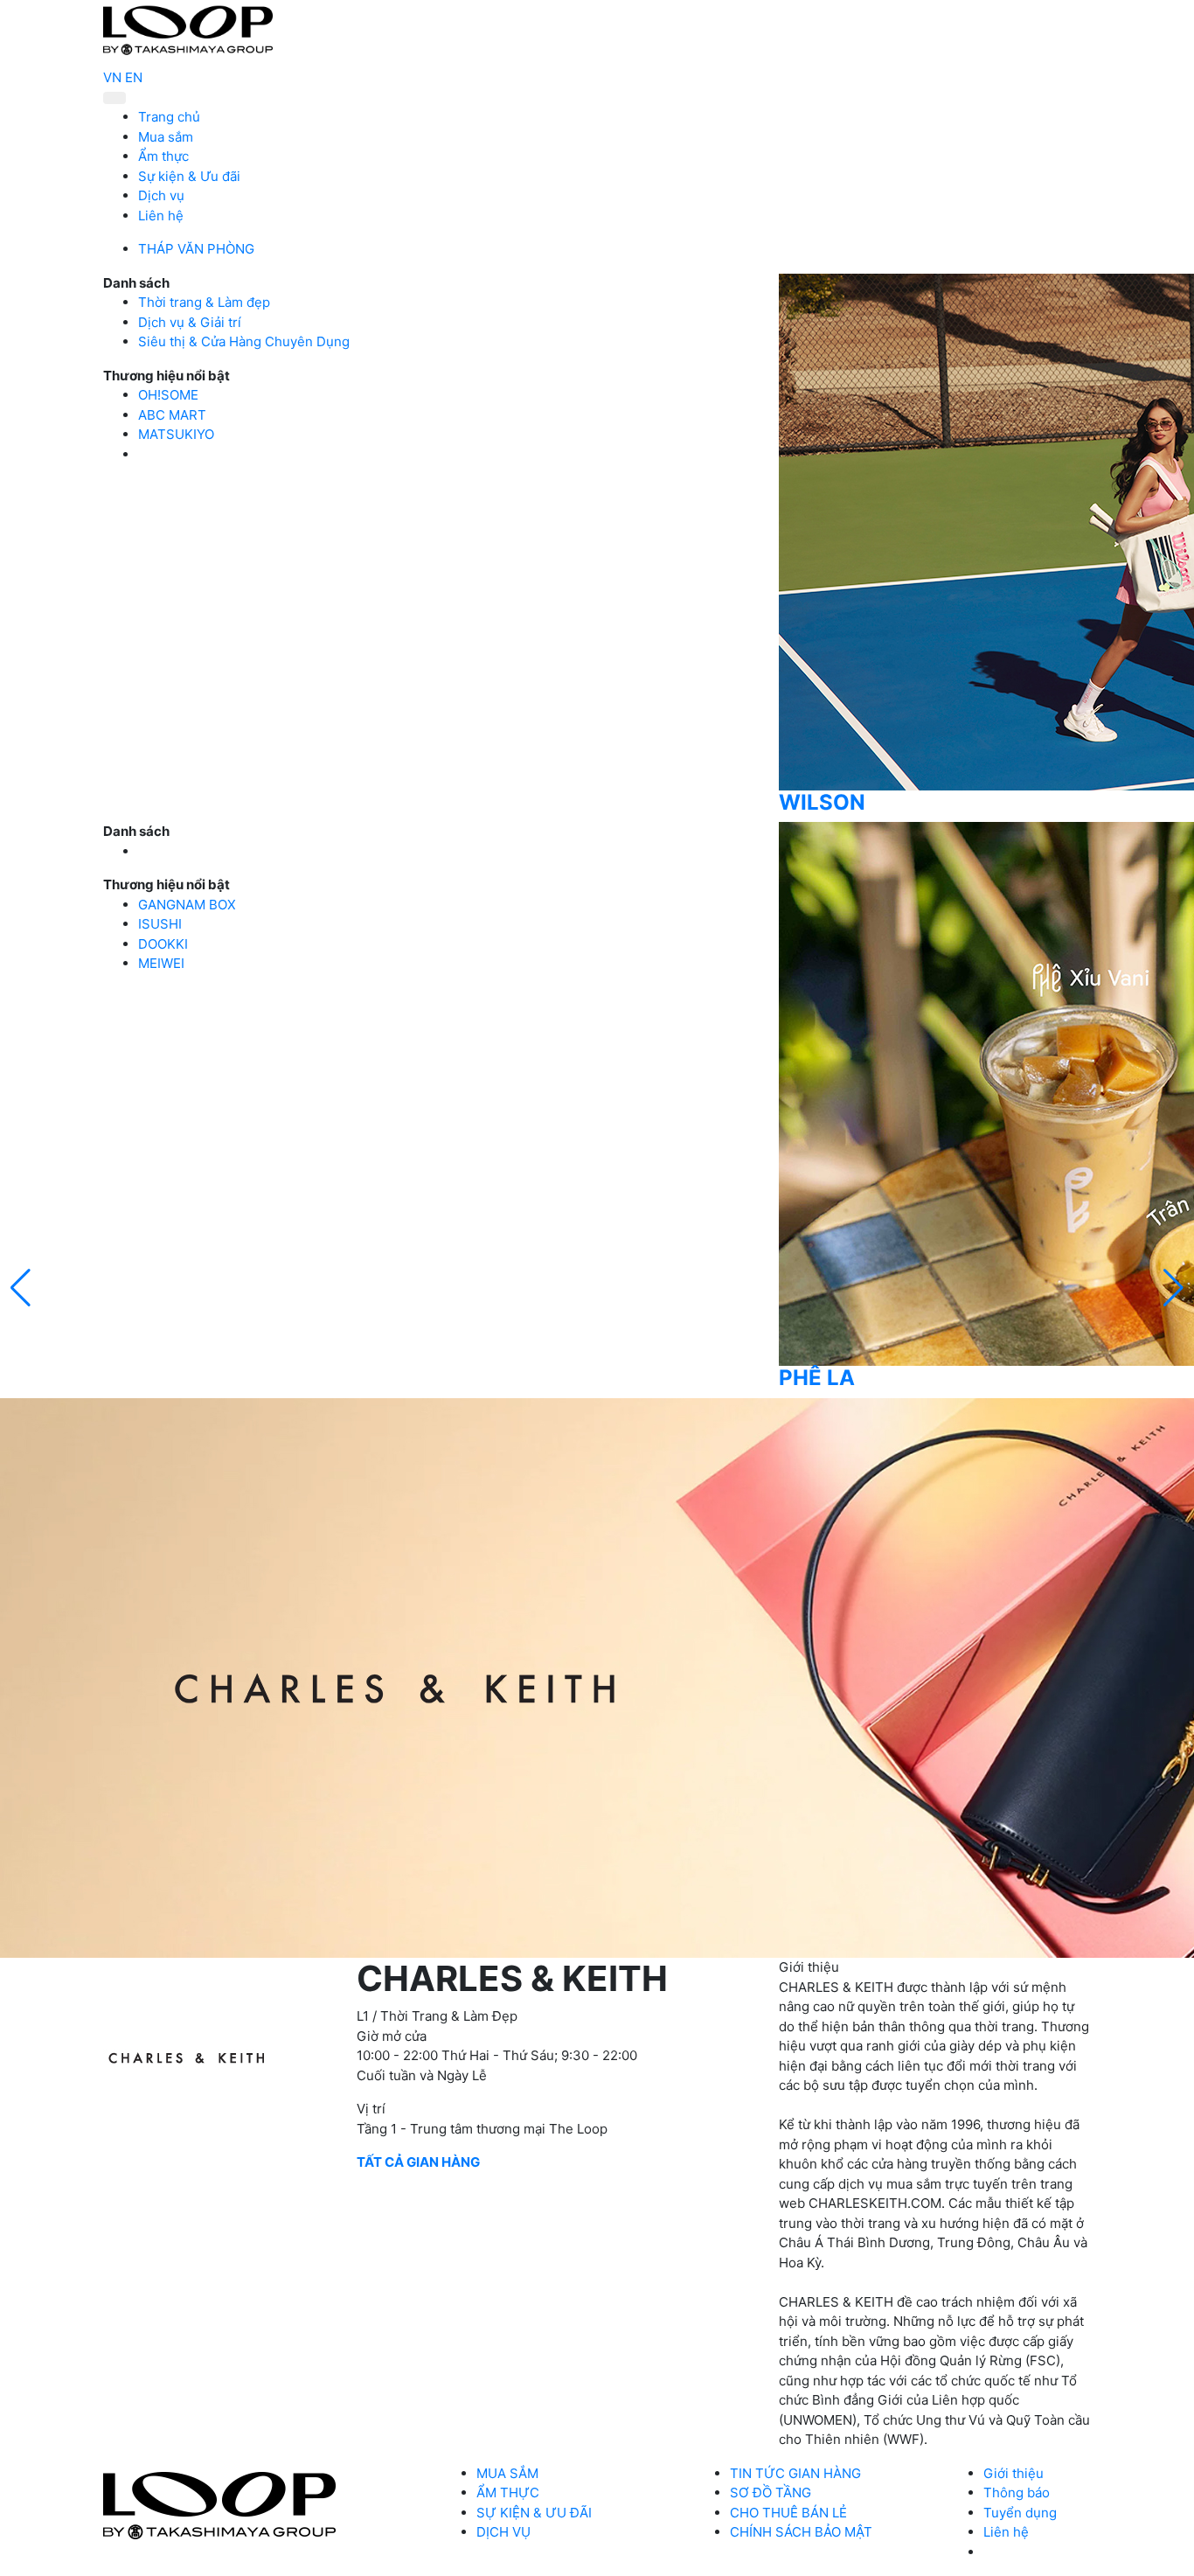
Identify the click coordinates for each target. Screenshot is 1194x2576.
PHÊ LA (817, 1378)
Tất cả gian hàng (418, 2162)
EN (134, 77)
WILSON (822, 802)
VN (112, 77)
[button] (1173, 1288)
